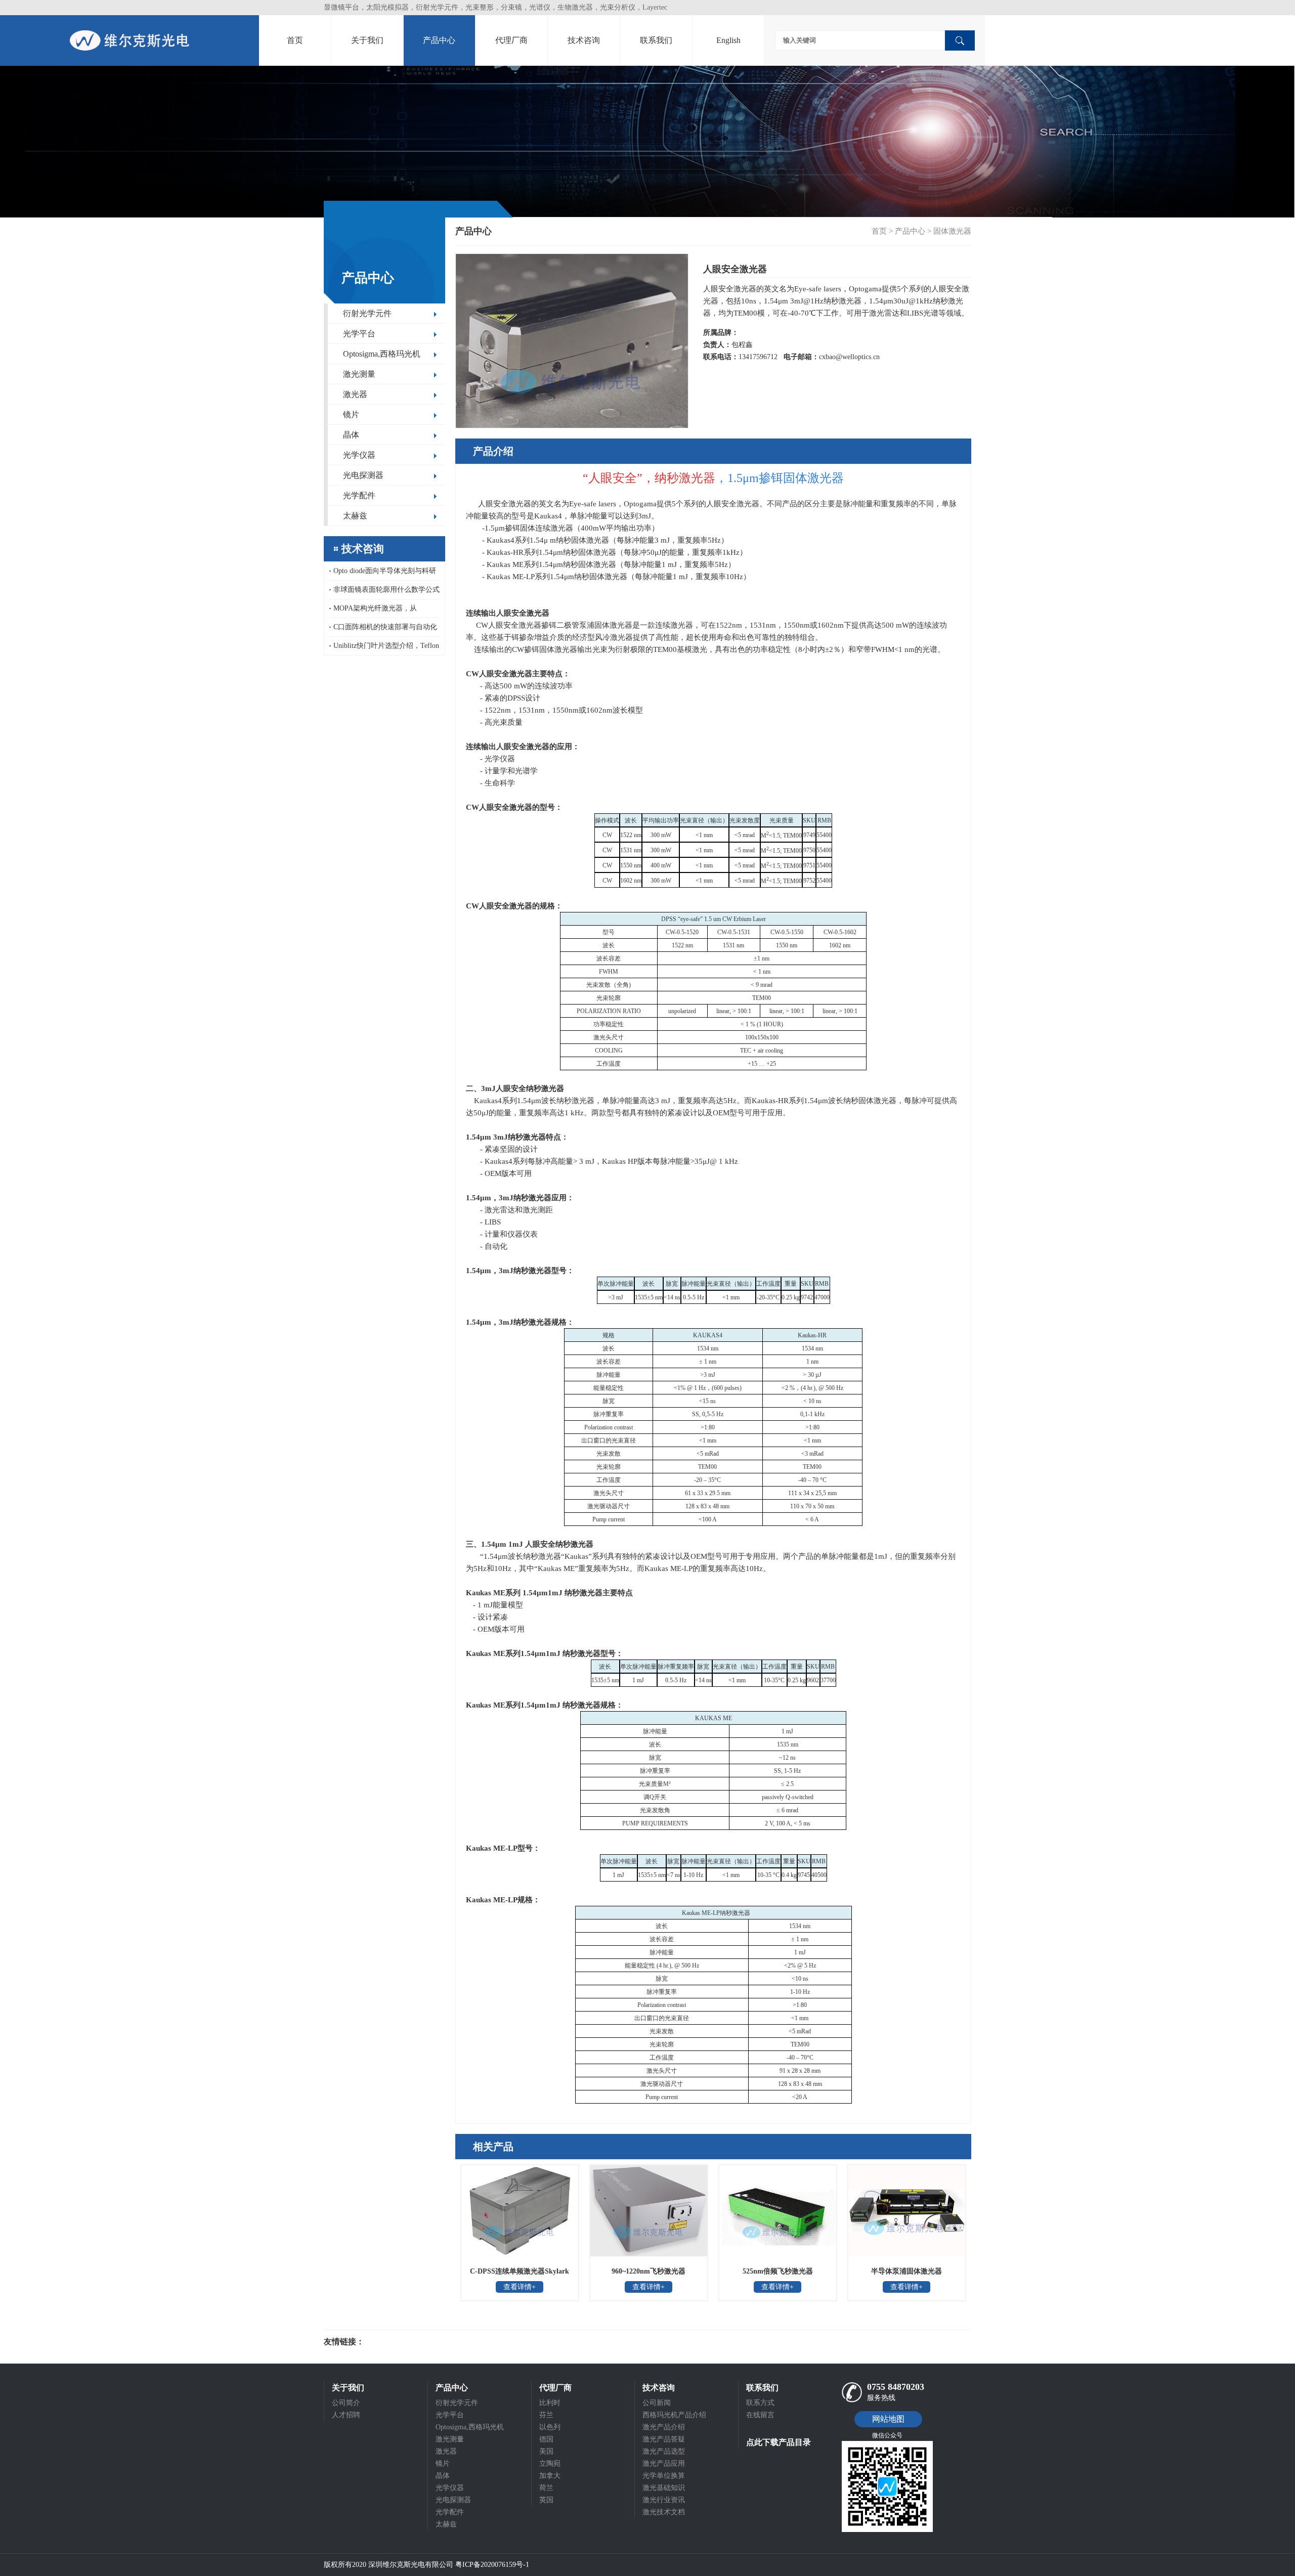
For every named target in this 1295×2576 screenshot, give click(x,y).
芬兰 (546, 2415)
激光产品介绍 (664, 2427)
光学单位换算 (664, 2476)
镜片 (351, 414)
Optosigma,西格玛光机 (382, 354)
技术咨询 (584, 40)
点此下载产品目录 (779, 2442)
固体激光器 (952, 231)
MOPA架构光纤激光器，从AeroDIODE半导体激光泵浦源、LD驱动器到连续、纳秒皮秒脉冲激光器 (384, 611)
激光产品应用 (664, 2463)
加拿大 (550, 2476)
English (728, 40)
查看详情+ (520, 2287)
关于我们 (367, 40)
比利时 (550, 2403)
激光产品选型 (664, 2451)
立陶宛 (550, 2463)
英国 (546, 2500)
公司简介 (346, 2403)
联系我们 (656, 40)
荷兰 (546, 2488)
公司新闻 (657, 2403)
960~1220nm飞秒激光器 (649, 2271)
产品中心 (439, 40)
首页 (295, 40)
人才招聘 (346, 2415)
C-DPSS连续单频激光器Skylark (520, 2271)
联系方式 (760, 2403)
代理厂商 (511, 40)
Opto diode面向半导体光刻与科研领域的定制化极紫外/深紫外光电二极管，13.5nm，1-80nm (383, 574)
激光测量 (359, 374)
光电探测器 (363, 475)
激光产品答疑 (664, 2439)
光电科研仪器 (395, 2342)
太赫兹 (355, 516)
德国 (546, 2439)
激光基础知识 (664, 2488)
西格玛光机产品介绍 (674, 2415)
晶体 (351, 435)
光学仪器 (359, 455)
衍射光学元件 (367, 313)
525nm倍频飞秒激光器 (778, 2271)
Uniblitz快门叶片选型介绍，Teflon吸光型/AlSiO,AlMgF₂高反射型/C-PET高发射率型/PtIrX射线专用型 (384, 648)
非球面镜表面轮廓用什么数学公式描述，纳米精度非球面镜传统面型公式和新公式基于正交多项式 (384, 593)
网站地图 (888, 2419)
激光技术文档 (664, 2512)
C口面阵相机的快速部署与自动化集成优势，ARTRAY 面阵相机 (383, 630)
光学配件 (359, 495)
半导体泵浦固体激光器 (906, 2271)
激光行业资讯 (664, 2500)
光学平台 (359, 334)
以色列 (550, 2427)
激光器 (355, 394)
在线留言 (760, 2415)
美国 (546, 2451)
